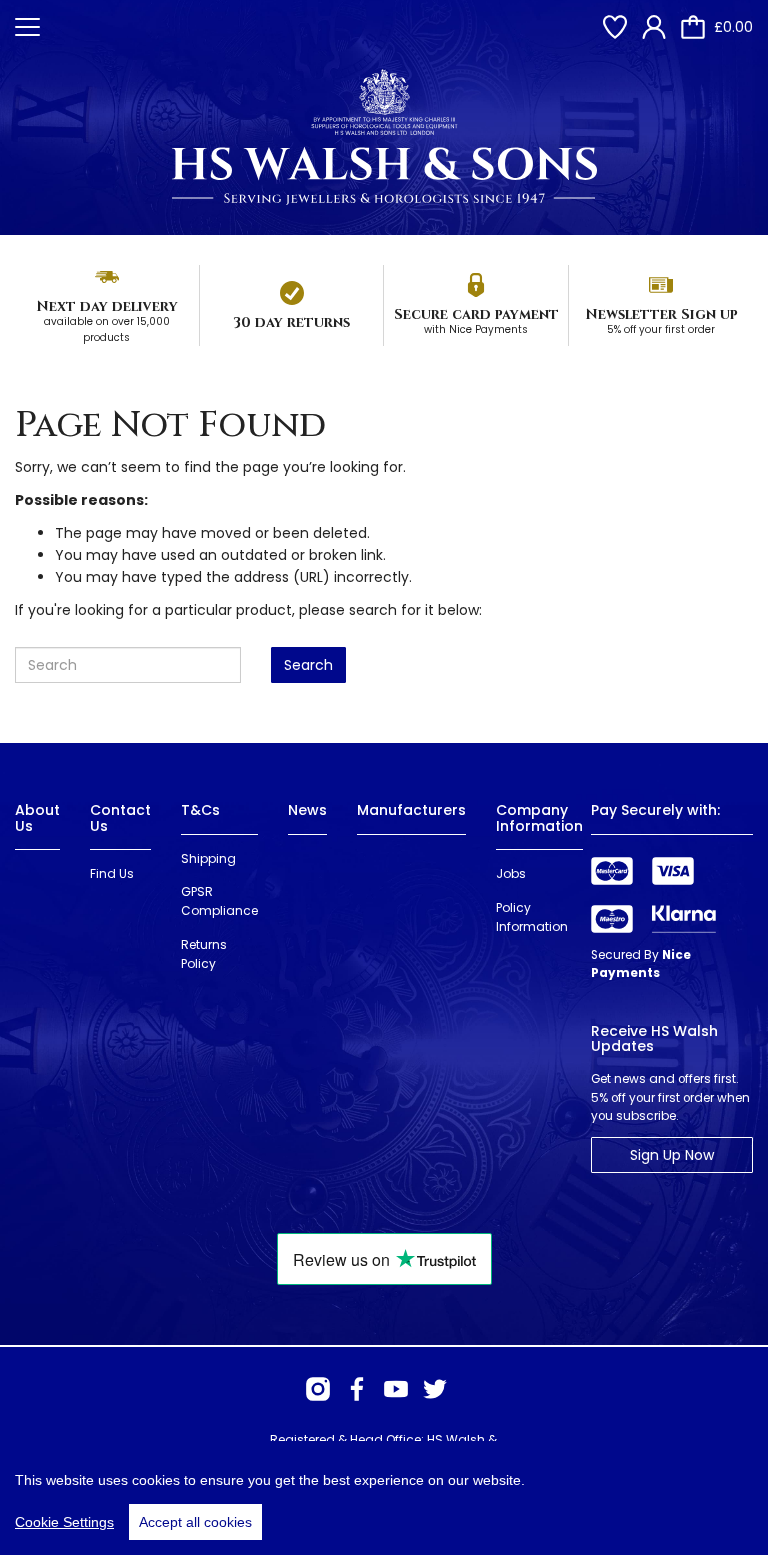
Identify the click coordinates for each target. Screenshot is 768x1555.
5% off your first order (661, 329)
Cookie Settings (64, 1522)
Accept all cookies (195, 1522)
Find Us (112, 873)
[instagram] (318, 1389)
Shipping (208, 858)
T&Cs (200, 810)
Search (308, 665)
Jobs (511, 873)
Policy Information (532, 917)
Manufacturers (411, 810)
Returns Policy (204, 954)
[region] (384, 1498)
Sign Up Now (672, 1155)
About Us (37, 817)
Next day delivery (107, 306)
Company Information (539, 817)
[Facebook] (357, 1389)
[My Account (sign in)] (654, 27)
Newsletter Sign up (661, 314)
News (307, 810)
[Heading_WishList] (615, 27)
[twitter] (435, 1389)
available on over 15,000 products (107, 329)
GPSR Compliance (219, 901)
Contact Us (120, 817)
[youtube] (396, 1389)
